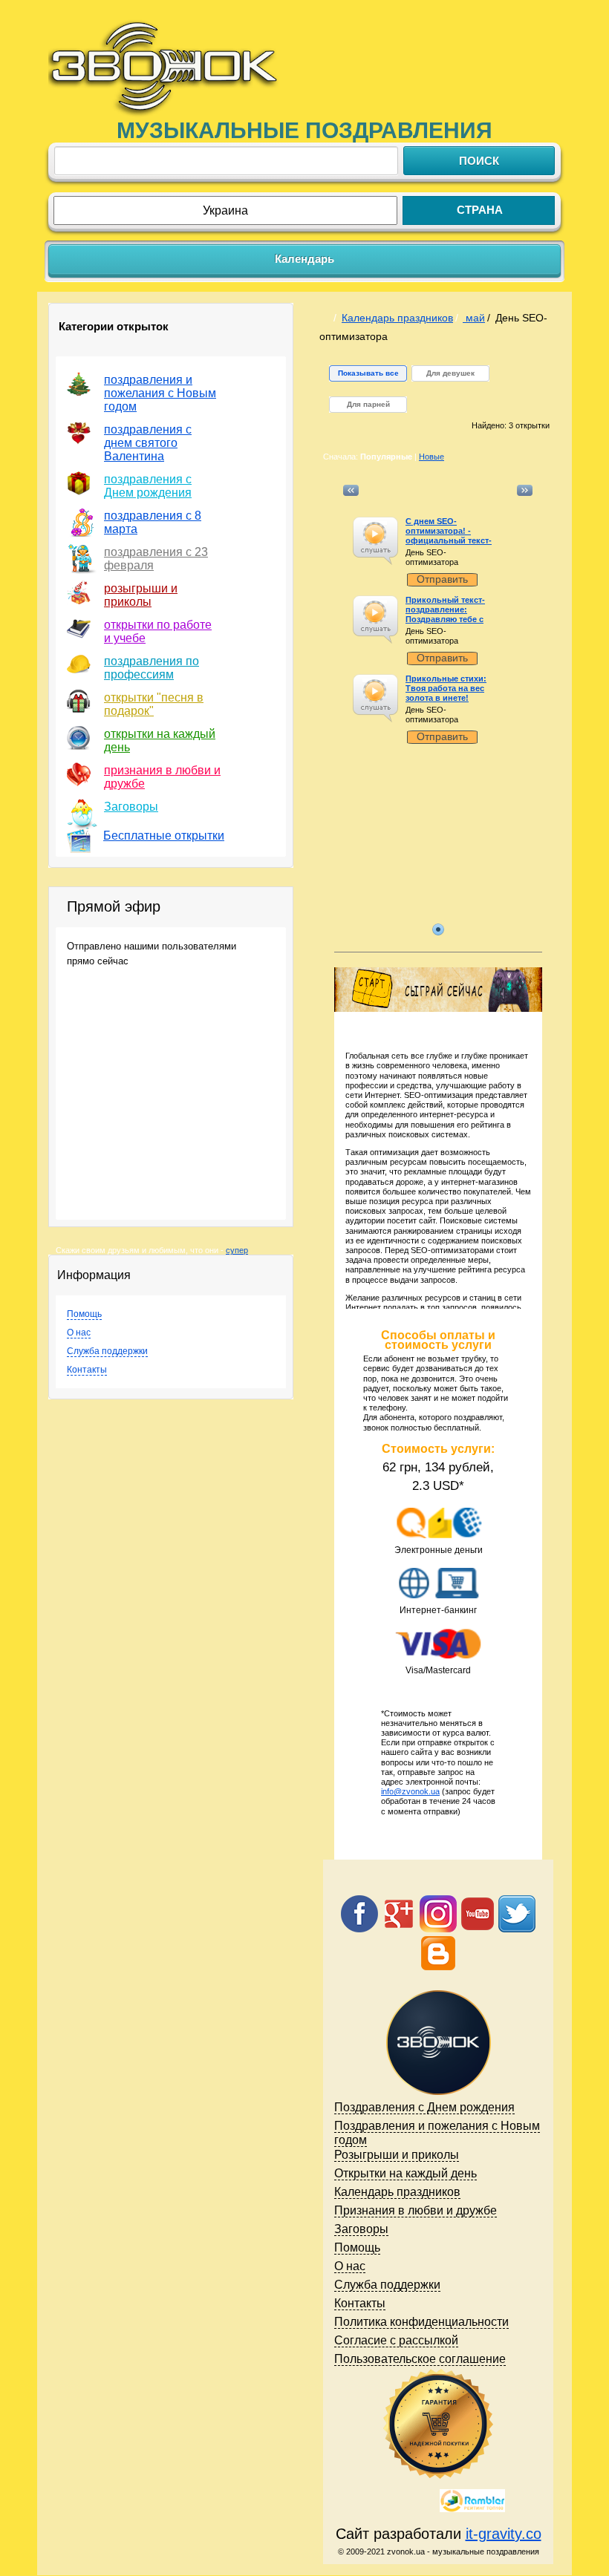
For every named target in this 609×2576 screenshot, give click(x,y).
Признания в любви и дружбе (416, 2210)
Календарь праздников (397, 318)
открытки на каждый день (160, 741)
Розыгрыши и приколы (397, 2155)
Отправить (442, 579)
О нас (79, 1333)
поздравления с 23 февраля (156, 559)
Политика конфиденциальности (421, 2322)
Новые (431, 457)
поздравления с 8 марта (153, 522)
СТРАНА (480, 210)
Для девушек (450, 373)
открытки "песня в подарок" (154, 704)
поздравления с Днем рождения (148, 486)
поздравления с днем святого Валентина (148, 443)
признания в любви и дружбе (162, 777)
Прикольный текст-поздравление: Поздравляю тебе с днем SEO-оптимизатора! (445, 620)
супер (237, 1250)
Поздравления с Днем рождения (424, 2107)
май (474, 318)
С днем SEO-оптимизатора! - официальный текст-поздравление (449, 536)
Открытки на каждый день (406, 2173)
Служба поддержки (107, 1351)
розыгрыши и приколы (141, 595)
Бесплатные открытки (164, 836)
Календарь (304, 259)
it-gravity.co (504, 2534)
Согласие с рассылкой (396, 2340)
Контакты (87, 1370)
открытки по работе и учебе (158, 631)
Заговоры (131, 807)
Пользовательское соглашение (420, 2359)
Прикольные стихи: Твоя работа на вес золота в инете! (446, 688)
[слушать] (375, 533)
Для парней (368, 404)
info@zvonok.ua (410, 1791)
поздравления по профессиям (152, 668)
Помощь (84, 1314)
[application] (375, 541)
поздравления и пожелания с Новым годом (160, 393)
